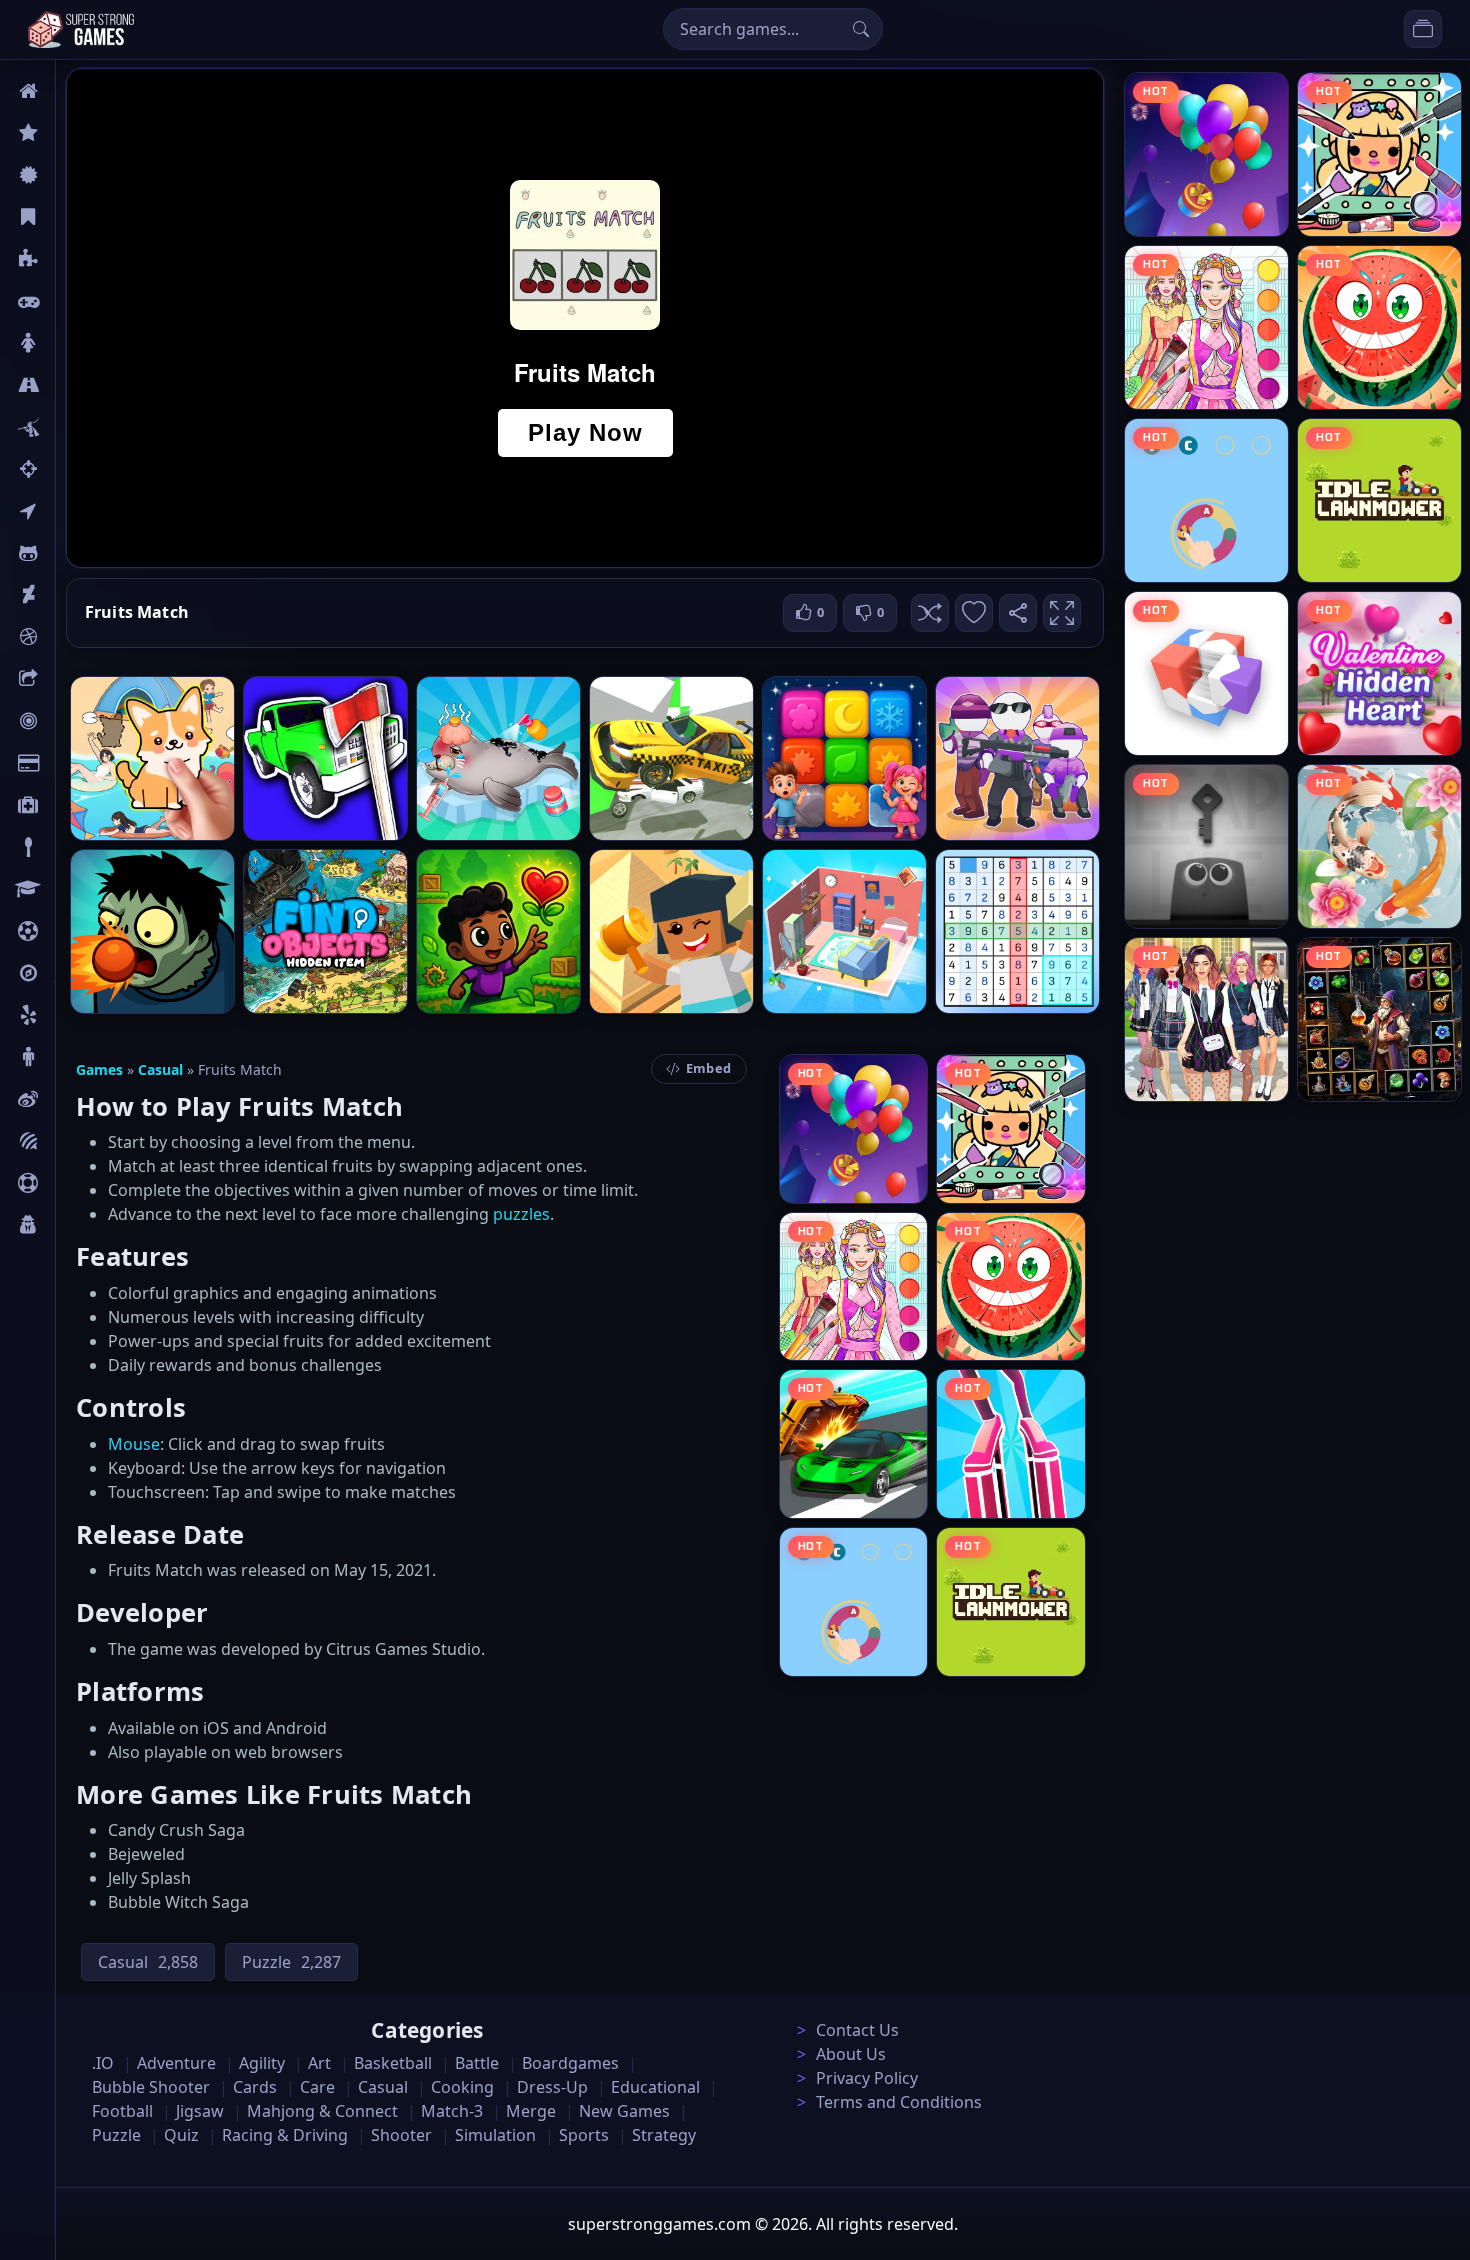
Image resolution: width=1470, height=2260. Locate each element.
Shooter (401, 2135)
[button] (930, 613)
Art (66, 595)
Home (77, 91)
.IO (66, 511)
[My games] (1423, 29)
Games (99, 1069)
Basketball (393, 2063)
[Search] (861, 29)
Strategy (664, 2135)
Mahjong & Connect (322, 2111)
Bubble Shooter (151, 2087)
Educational (655, 2087)
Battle (76, 427)
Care (71, 805)
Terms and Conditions (899, 2102)
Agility (78, 553)
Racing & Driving (285, 2135)
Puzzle (78, 259)
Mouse (134, 1444)
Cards (75, 763)
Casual (78, 217)
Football (122, 2111)
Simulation (495, 2135)
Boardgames (570, 2063)
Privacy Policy (867, 2078)
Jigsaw (78, 973)
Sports (78, 1183)
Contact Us (857, 2030)
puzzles (521, 1214)
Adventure (176, 2063)
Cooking (462, 2087)
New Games (624, 2111)
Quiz (72, 1099)
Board (77, 679)
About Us (851, 2054)
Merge (531, 2111)
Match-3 (452, 2111)
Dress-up (552, 2087)
